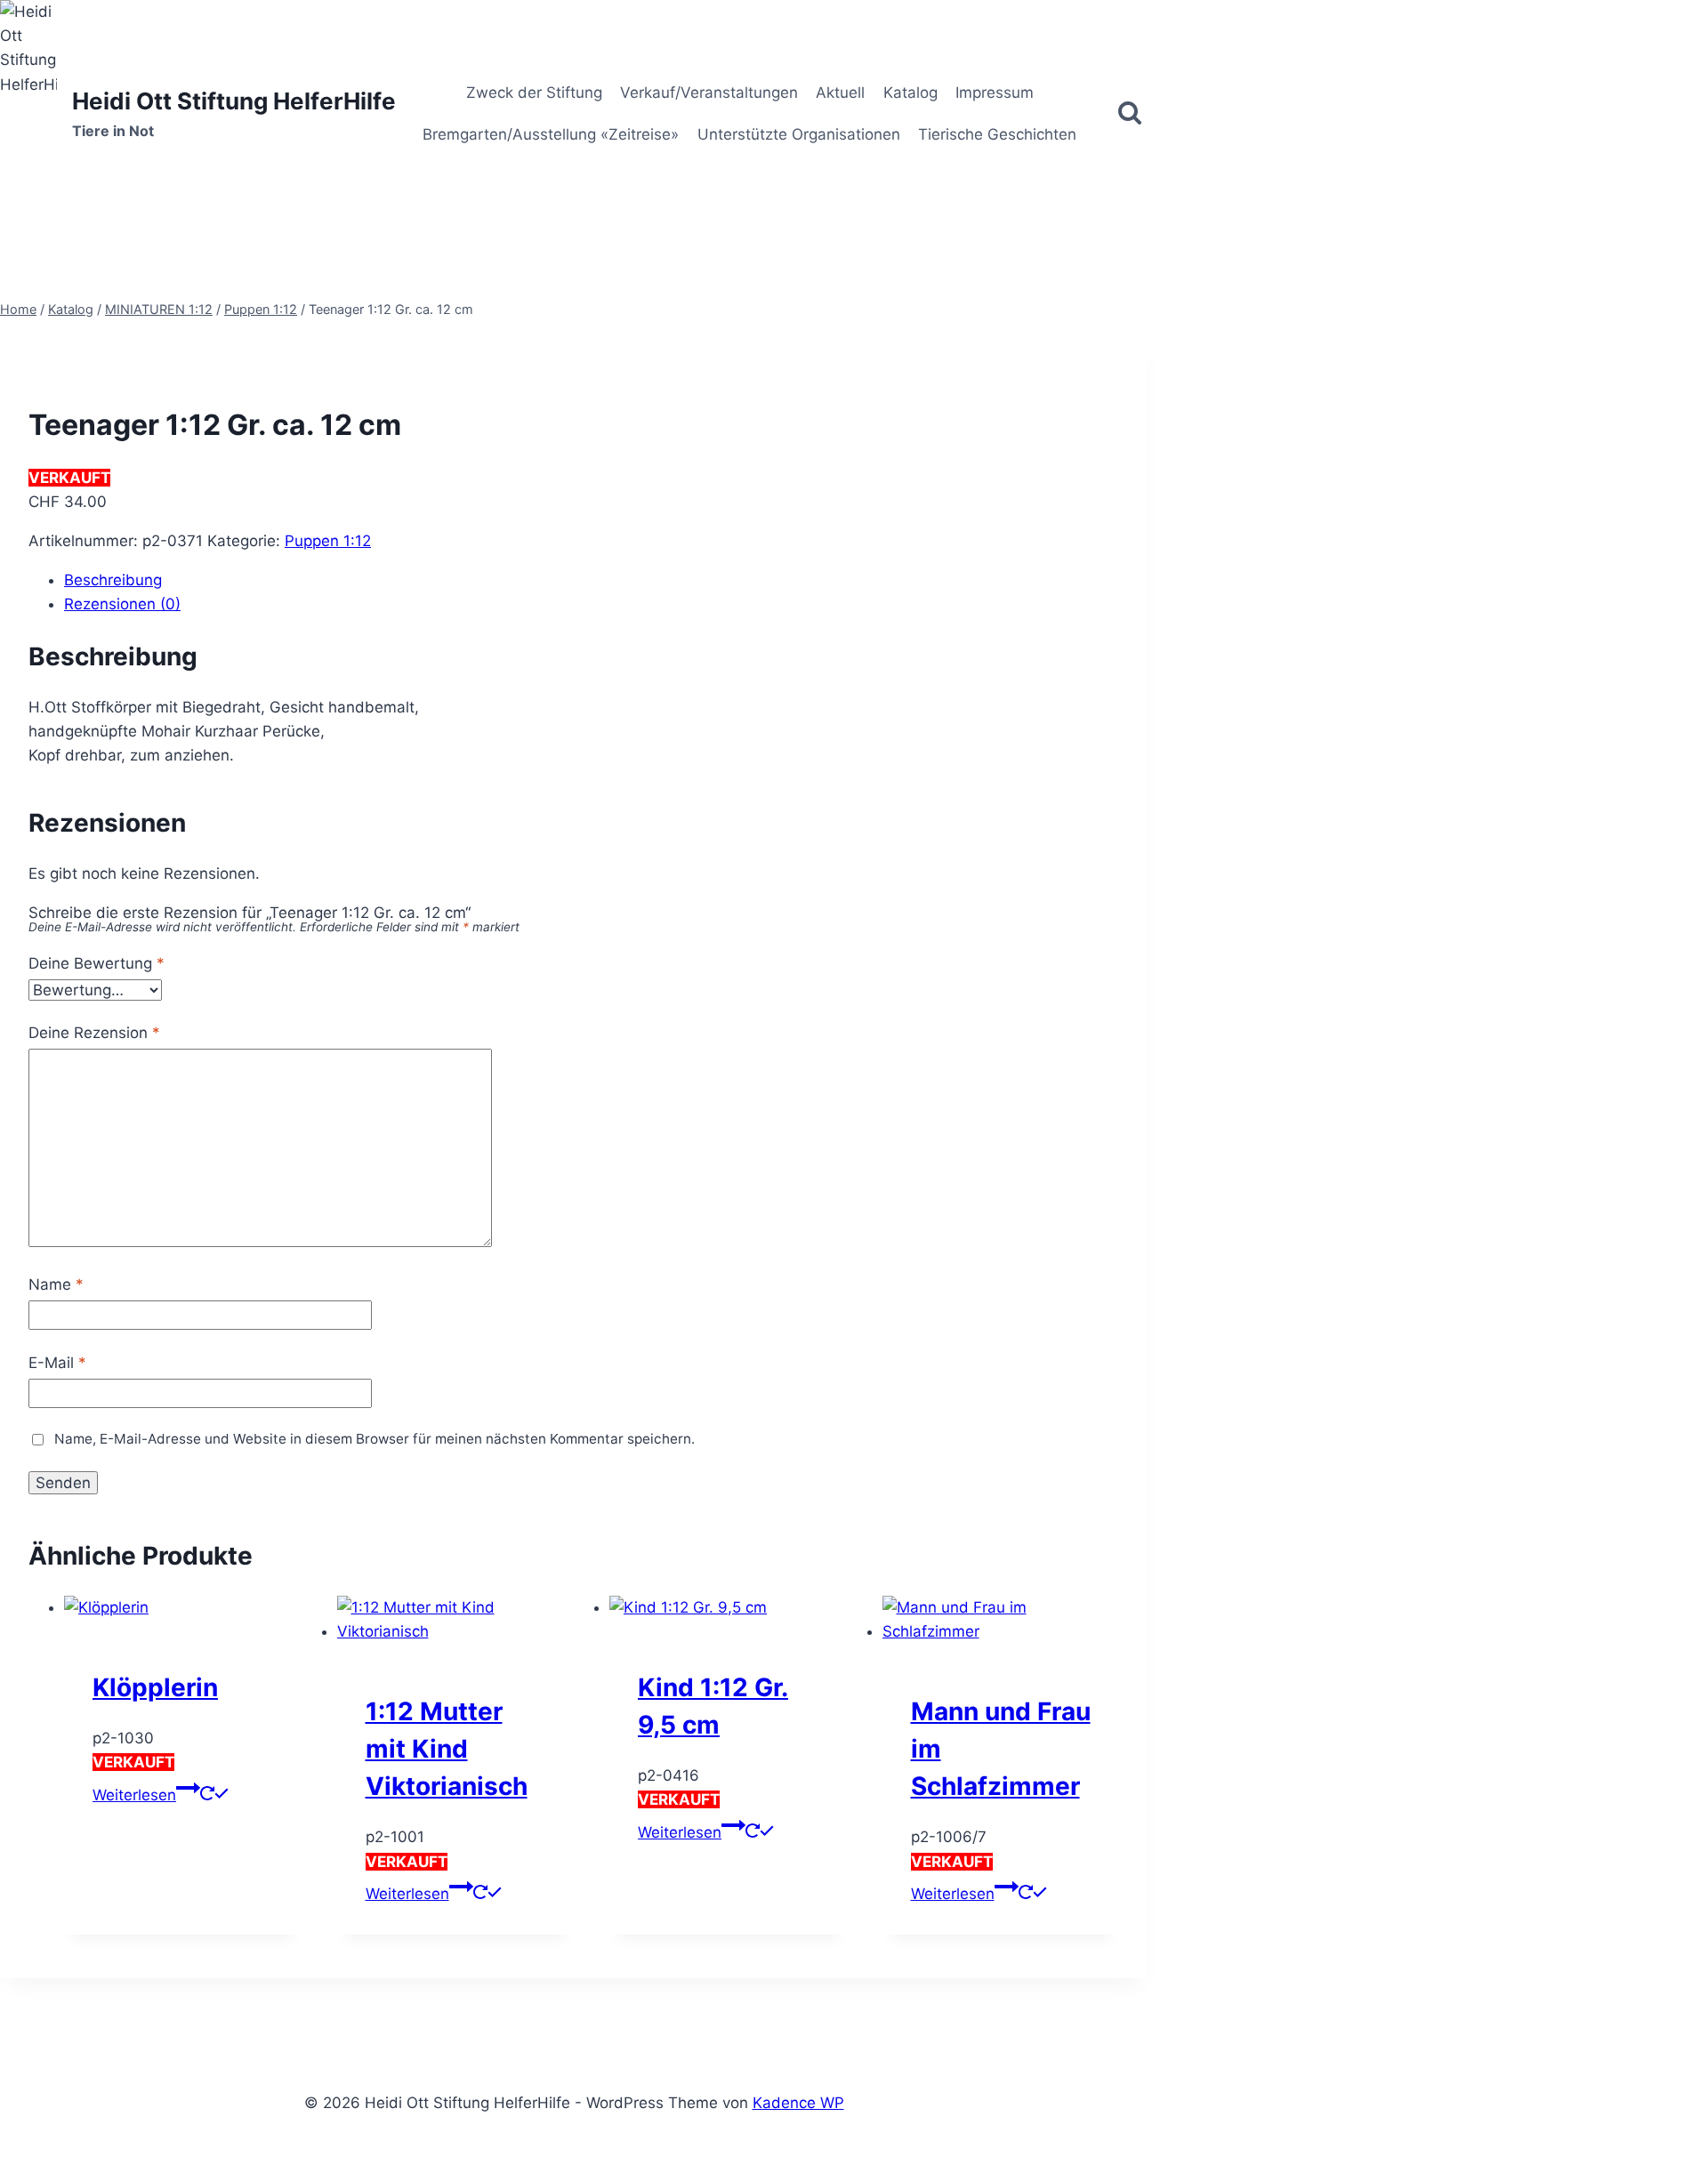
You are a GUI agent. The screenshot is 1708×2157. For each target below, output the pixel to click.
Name (56, 1284)
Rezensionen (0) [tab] (122, 604)
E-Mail (57, 1363)
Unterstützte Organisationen (799, 134)
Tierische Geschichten (997, 134)
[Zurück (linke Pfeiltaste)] (31, 1079)
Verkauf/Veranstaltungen (709, 93)
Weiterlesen (134, 1795)
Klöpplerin (155, 1687)
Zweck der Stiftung (534, 93)
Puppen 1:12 (328, 541)
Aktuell (840, 93)
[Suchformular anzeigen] (1130, 114)
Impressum (995, 93)
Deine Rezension (94, 1033)
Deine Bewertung (97, 963)
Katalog (910, 93)
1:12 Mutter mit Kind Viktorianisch (447, 1749)
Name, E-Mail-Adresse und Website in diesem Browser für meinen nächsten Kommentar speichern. (375, 1439)
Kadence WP (798, 2103)
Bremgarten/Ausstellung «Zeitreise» (551, 134)
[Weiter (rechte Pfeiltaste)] (1677, 1079)
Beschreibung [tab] (113, 580)
